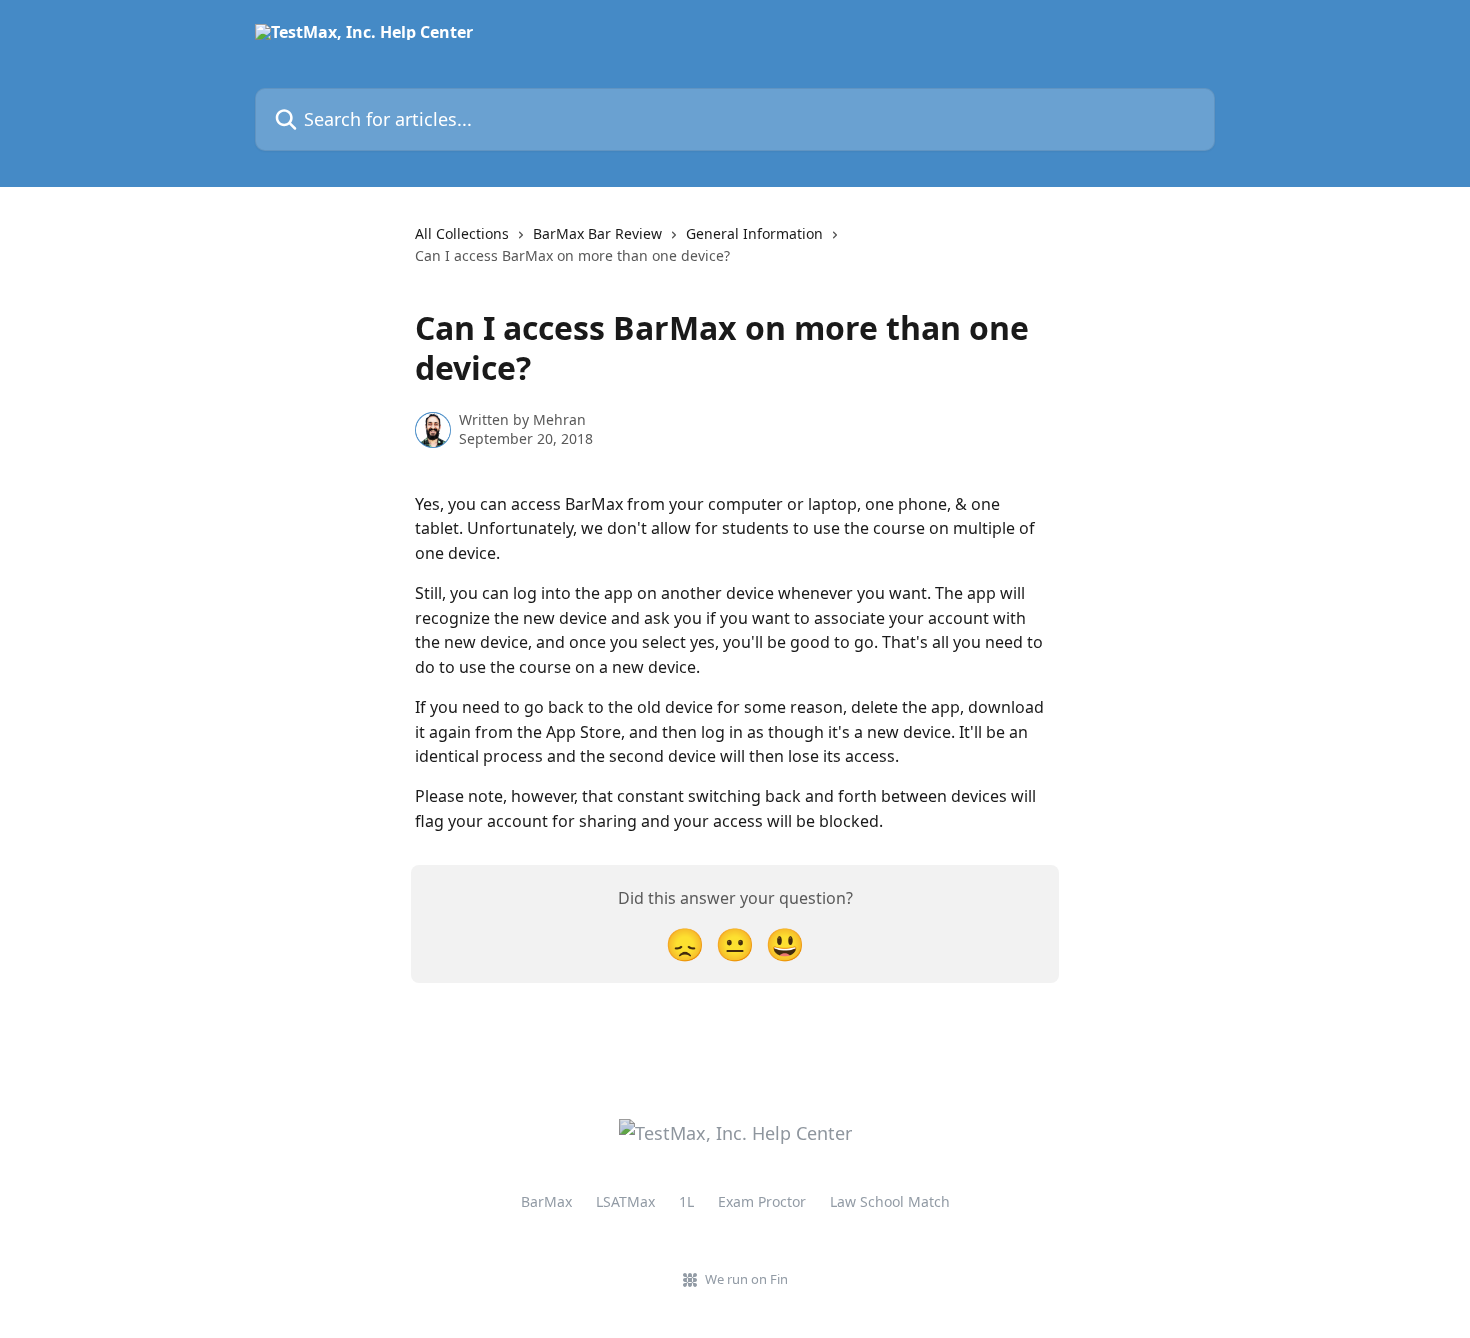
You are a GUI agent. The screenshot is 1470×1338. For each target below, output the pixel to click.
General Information (754, 233)
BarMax (546, 1201)
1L (686, 1201)
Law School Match (890, 1201)
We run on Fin (746, 1279)
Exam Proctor (762, 1201)
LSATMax (625, 1201)
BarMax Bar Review (597, 233)
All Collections (462, 233)
